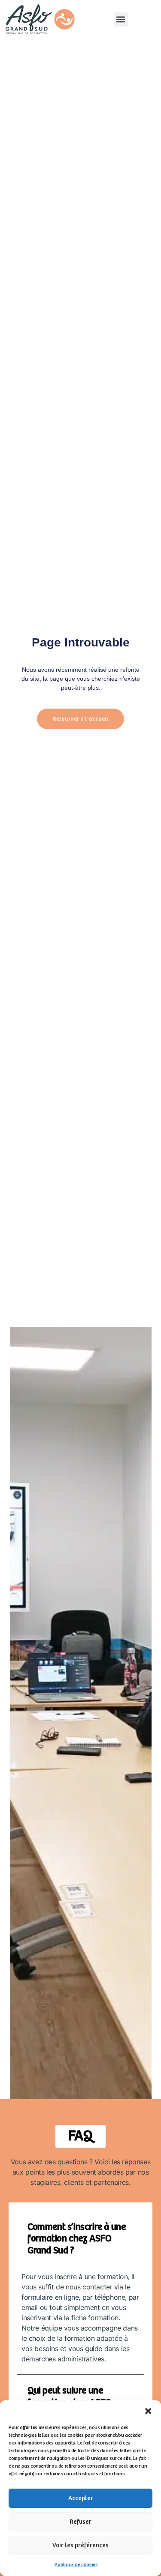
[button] (148, 2411)
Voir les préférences (80, 2545)
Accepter (81, 2498)
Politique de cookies (76, 2565)
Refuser (80, 2522)
